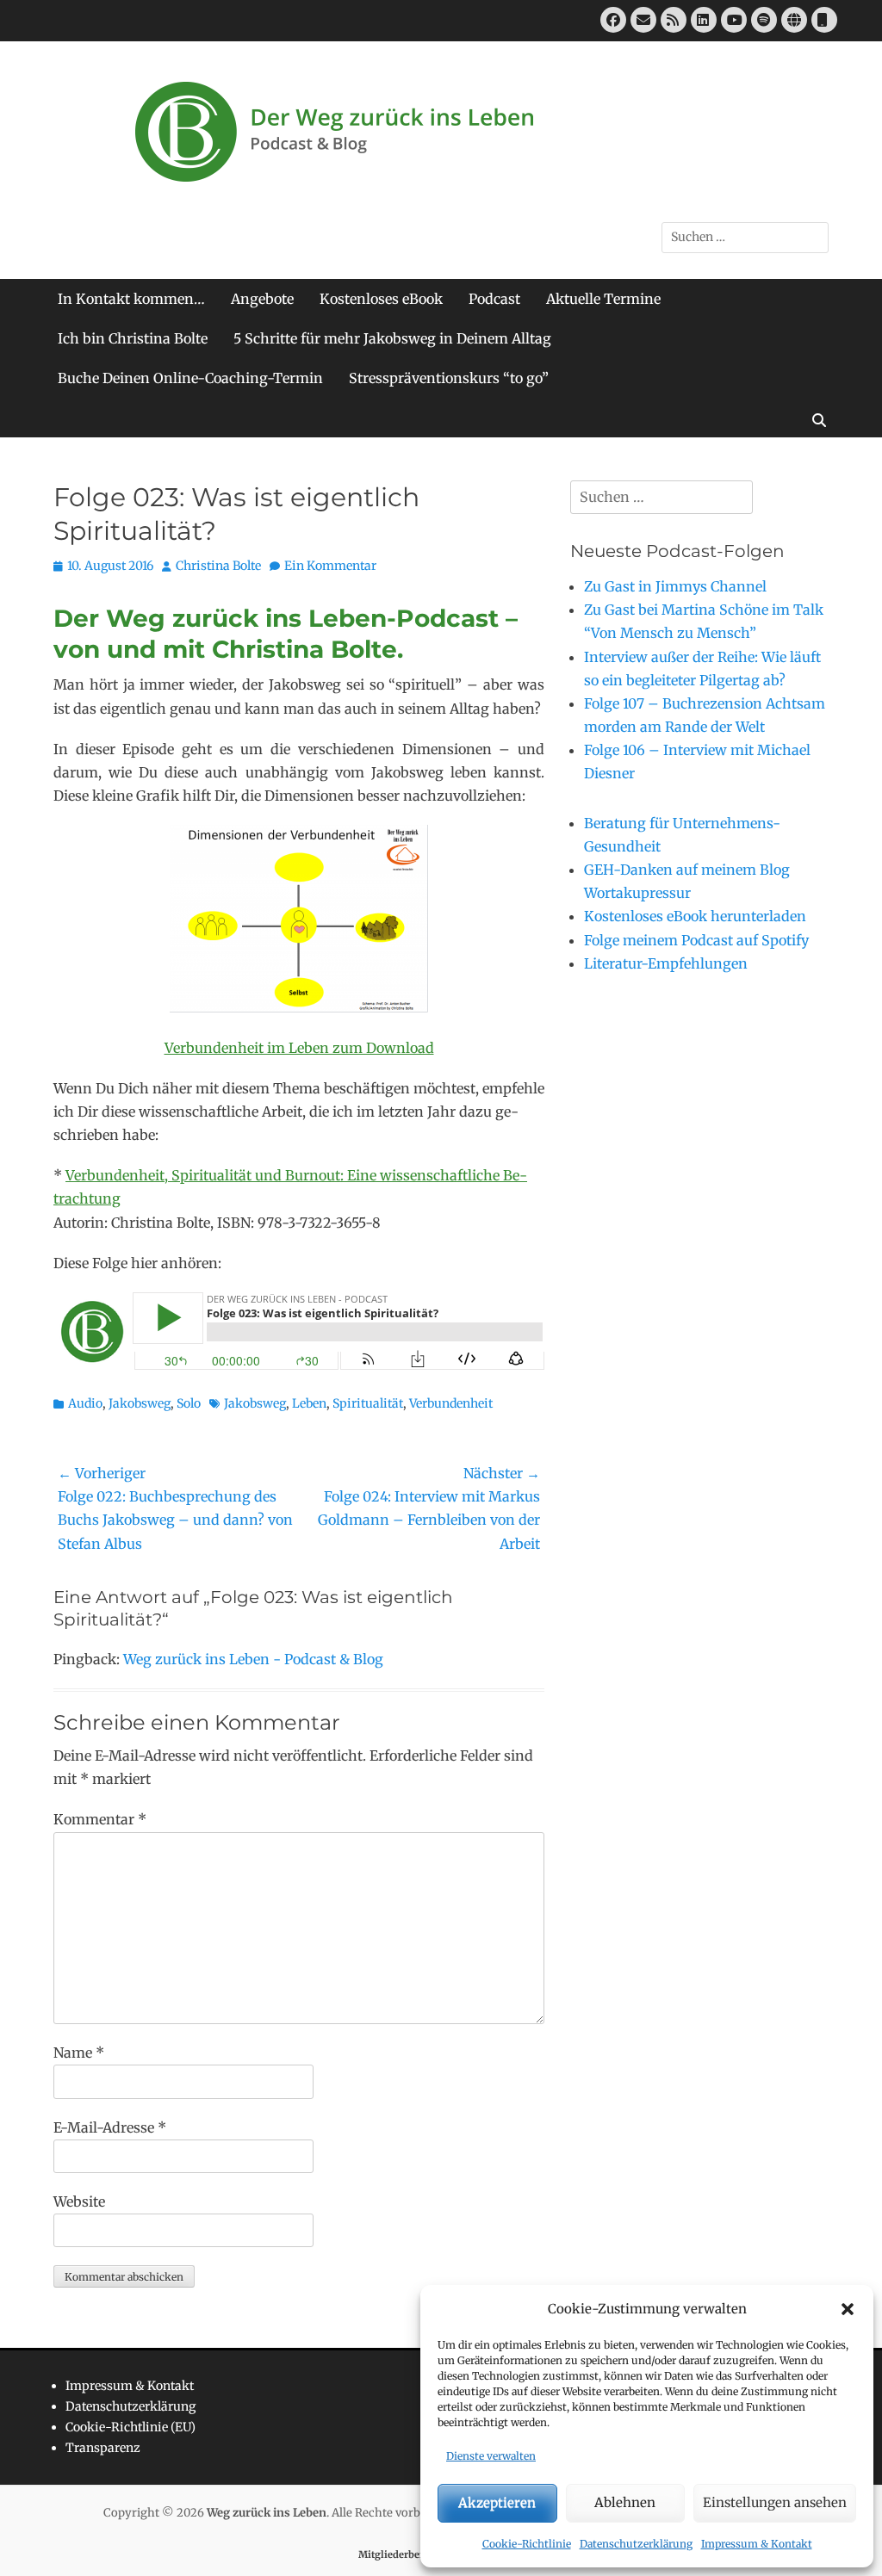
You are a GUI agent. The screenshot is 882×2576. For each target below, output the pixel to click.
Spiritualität (368, 1403)
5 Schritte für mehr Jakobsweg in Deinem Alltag (392, 338)
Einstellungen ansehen (775, 2502)
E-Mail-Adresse (110, 2127)
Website (79, 2201)
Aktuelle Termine (603, 299)
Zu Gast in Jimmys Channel (675, 586)
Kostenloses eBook (381, 299)
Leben (309, 1403)
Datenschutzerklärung (636, 2544)
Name (79, 2053)
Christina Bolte (218, 566)
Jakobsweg (140, 1403)
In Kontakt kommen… (131, 299)
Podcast (494, 299)
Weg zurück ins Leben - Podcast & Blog (253, 1659)
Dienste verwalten (491, 2456)
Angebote (262, 299)
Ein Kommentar (330, 566)
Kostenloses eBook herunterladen (695, 916)
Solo (189, 1403)
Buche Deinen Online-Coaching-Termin (190, 378)
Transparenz (103, 2448)
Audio (85, 1403)
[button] (848, 2309)
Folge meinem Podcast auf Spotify (696, 940)
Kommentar (100, 1819)
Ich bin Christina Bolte (133, 338)
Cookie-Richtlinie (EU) (130, 2427)
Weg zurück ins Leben (267, 2513)
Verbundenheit (451, 1403)
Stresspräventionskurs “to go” (449, 378)
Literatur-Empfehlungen (666, 963)
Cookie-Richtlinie (527, 2544)
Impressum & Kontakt (757, 2544)
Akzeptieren (497, 2502)
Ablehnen (625, 2502)
